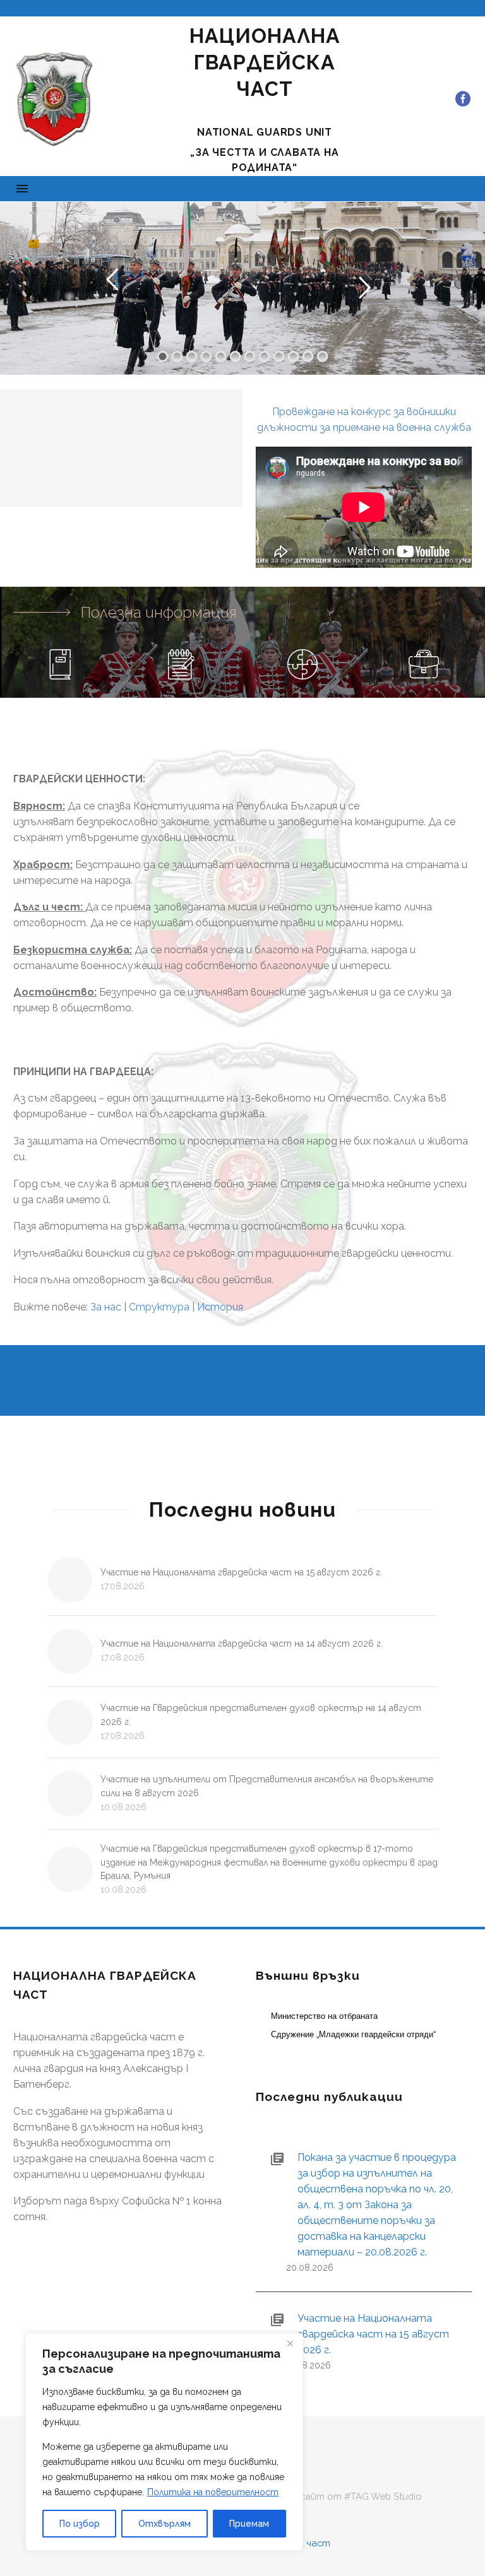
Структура (159, 1307)
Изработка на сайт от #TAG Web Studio (326, 2497)
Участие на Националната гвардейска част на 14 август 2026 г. (242, 1644)
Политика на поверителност (213, 2492)
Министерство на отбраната (324, 2016)
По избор (80, 2524)
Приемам (249, 2524)
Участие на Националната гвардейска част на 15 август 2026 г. (241, 1572)
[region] (164, 2442)
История (220, 1307)
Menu (22, 189)
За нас (106, 1307)
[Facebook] (463, 99)
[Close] (290, 2344)
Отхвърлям (165, 2524)
